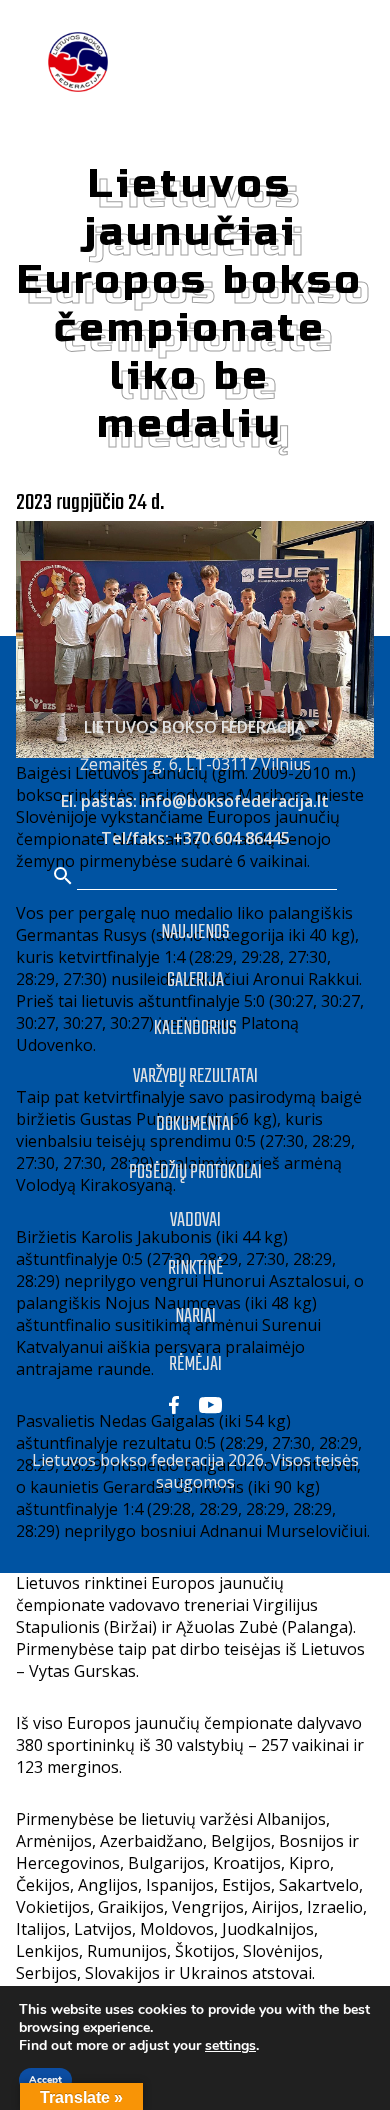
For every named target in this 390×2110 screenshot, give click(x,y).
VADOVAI (195, 1220)
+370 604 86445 (231, 838)
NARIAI (195, 1316)
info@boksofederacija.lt (235, 801)
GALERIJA (195, 980)
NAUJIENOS (195, 932)
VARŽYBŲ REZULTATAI (195, 1076)
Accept (45, 2080)
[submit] (63, 877)
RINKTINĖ (195, 1268)
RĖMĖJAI (195, 1364)
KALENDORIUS (195, 1028)
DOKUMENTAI (195, 1124)
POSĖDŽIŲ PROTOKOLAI (195, 1172)
